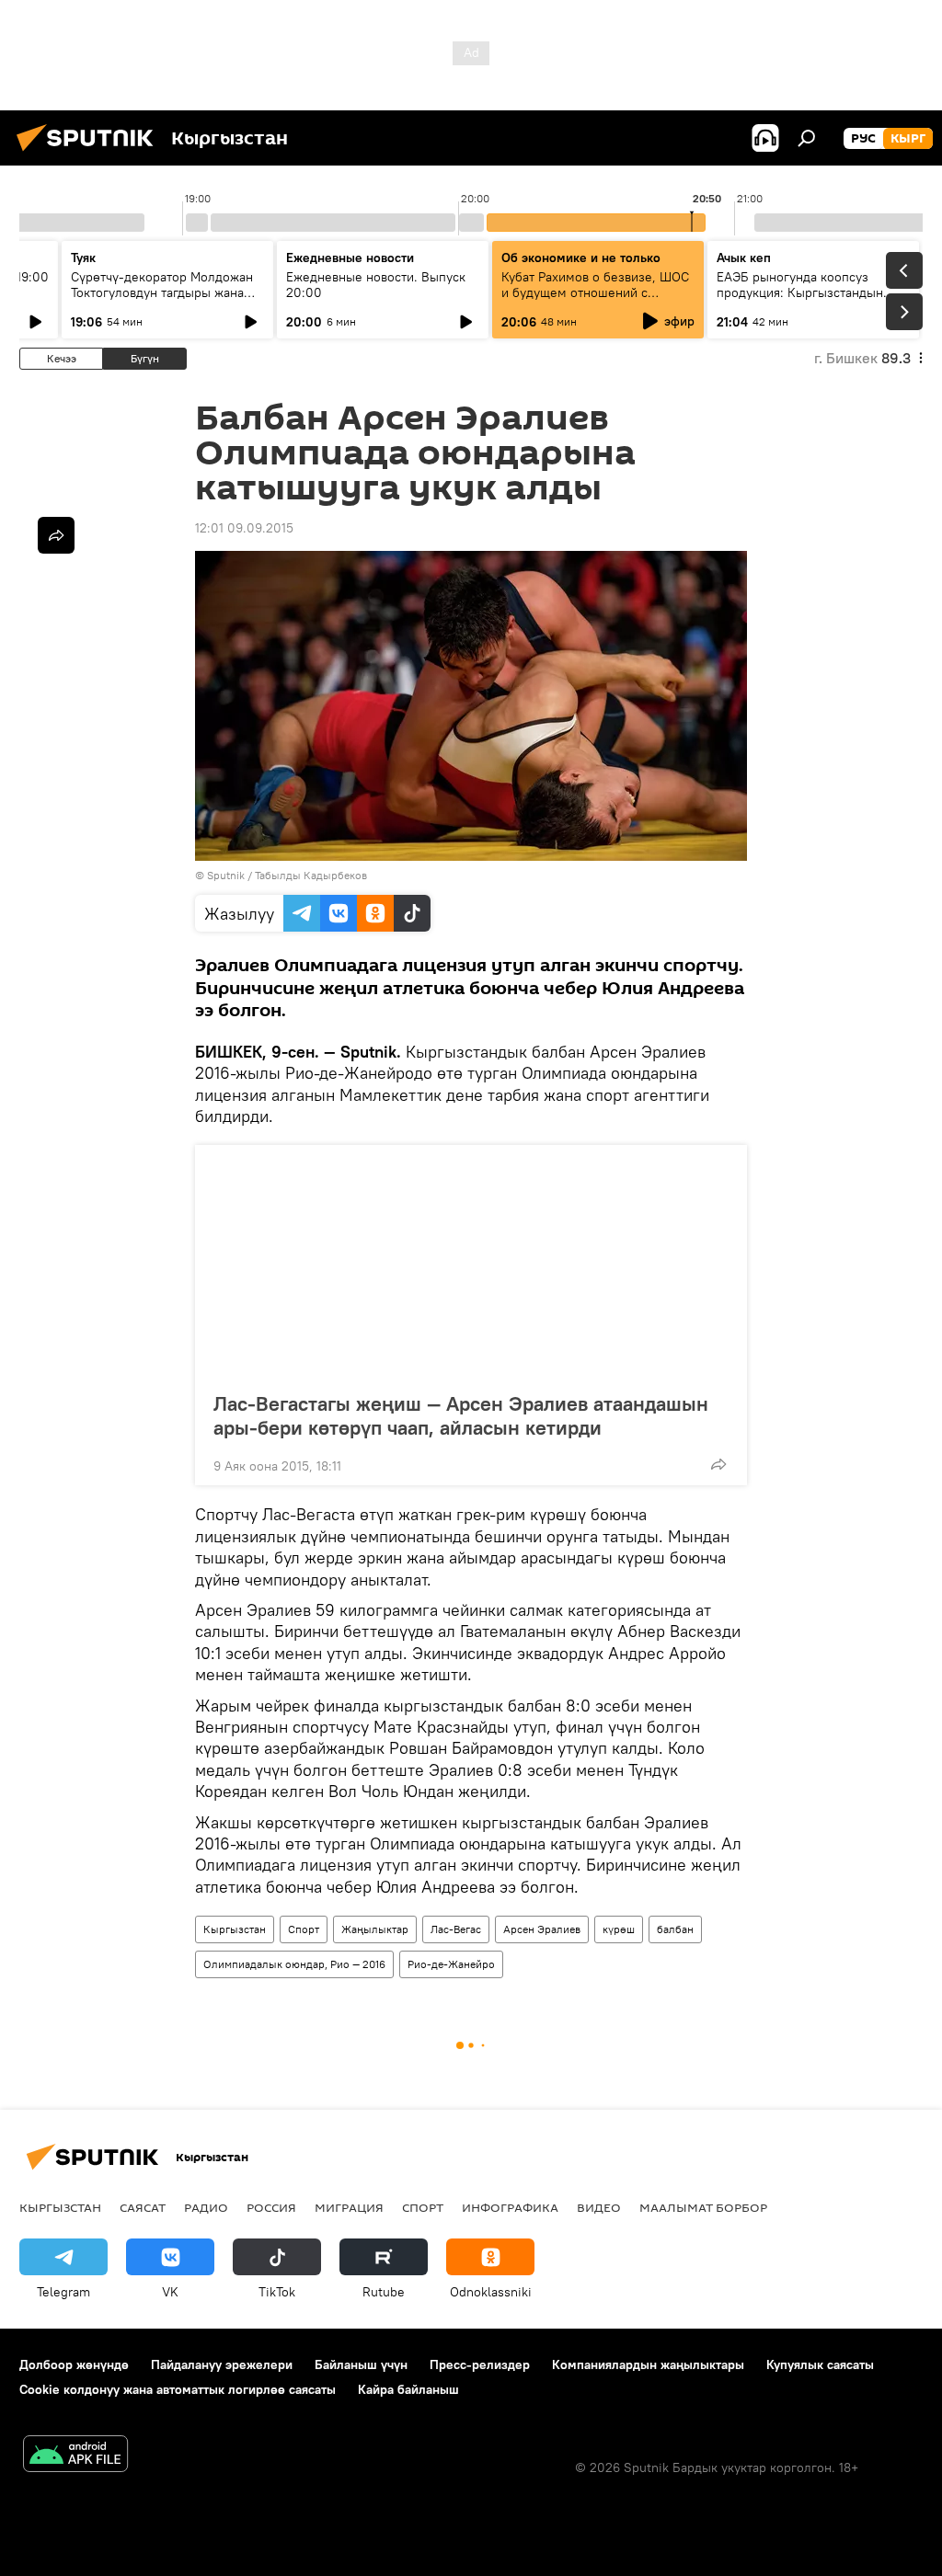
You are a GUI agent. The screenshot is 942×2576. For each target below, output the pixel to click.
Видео (599, 2207)
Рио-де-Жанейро (451, 1964)
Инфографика (510, 2207)
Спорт (304, 1929)
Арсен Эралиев (542, 1929)
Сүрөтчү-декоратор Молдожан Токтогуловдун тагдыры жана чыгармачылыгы (162, 292)
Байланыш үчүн (361, 2364)
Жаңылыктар (375, 1929)
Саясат (143, 2207)
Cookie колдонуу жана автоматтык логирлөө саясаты (178, 2389)
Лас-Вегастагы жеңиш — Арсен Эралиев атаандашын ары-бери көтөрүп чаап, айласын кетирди (461, 1415)
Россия (271, 2207)
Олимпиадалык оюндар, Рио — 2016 (294, 1964)
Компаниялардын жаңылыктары (648, 2364)
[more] (718, 1464)
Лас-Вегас (456, 1929)
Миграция (349, 2207)
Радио (206, 2207)
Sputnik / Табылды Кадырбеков (287, 875)
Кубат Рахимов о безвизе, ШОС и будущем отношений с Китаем (595, 292)
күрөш (619, 1929)
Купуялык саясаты (820, 2364)
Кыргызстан (235, 1929)
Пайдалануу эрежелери (222, 2364)
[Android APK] (75, 2456)
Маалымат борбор (703, 2207)
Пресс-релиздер (480, 2364)
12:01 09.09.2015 (244, 528)
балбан (675, 1929)
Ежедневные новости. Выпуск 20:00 (376, 285)
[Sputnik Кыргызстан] (90, 154)
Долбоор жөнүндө (74, 2364)
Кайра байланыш (408, 2389)
